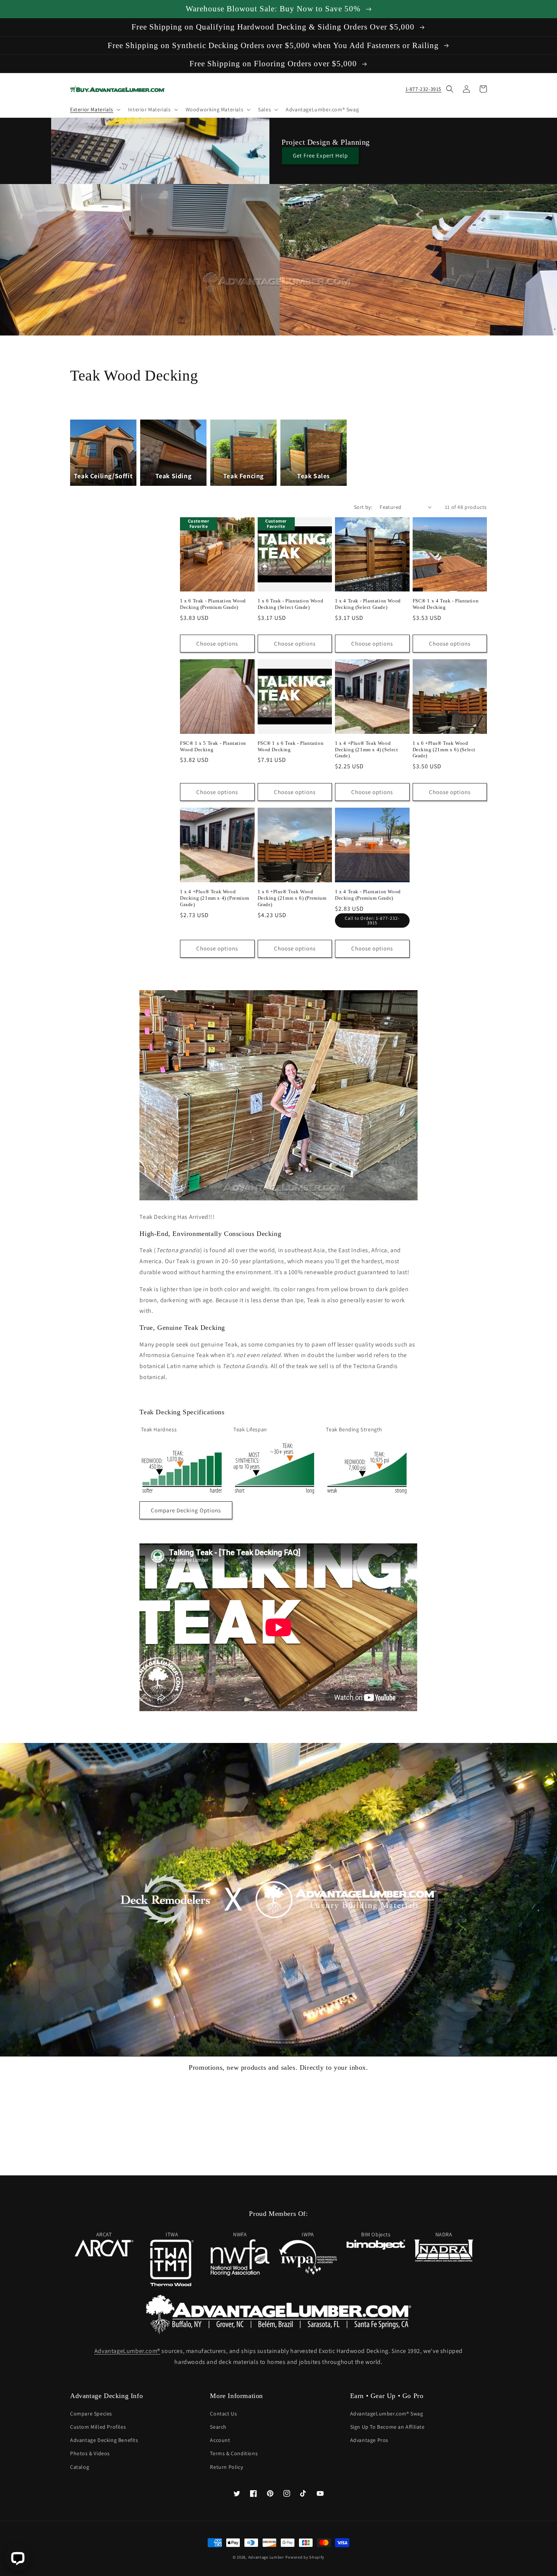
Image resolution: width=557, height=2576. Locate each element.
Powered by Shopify (305, 2557)
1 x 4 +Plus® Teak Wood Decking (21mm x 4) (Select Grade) (367, 750)
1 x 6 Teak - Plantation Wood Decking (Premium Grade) (213, 604)
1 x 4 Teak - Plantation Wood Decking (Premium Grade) (368, 895)
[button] (95, 109)
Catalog (80, 2467)
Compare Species (91, 2414)
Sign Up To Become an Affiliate (387, 2427)
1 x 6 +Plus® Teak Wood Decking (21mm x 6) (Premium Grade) (292, 898)
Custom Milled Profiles (98, 2427)
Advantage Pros (369, 2440)
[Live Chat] (18, 2558)
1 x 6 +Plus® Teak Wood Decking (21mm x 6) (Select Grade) (444, 750)
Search (218, 2427)
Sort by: (363, 507)
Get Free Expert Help (320, 155)
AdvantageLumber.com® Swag (387, 2414)
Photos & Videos (90, 2453)
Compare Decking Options (186, 1510)
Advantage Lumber (266, 2557)
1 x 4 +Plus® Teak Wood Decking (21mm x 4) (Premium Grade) (214, 898)
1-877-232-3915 (423, 89)
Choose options (217, 644)
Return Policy (226, 2467)
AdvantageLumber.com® (127, 2351)
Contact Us (223, 2414)
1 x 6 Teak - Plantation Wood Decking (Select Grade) (291, 604)
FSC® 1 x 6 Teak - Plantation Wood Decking (291, 746)
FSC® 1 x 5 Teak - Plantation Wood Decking (213, 746)
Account (220, 2440)
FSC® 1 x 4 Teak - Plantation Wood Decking (446, 604)
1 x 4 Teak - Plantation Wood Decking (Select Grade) (368, 604)
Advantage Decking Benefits (104, 2440)
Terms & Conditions (234, 2453)
